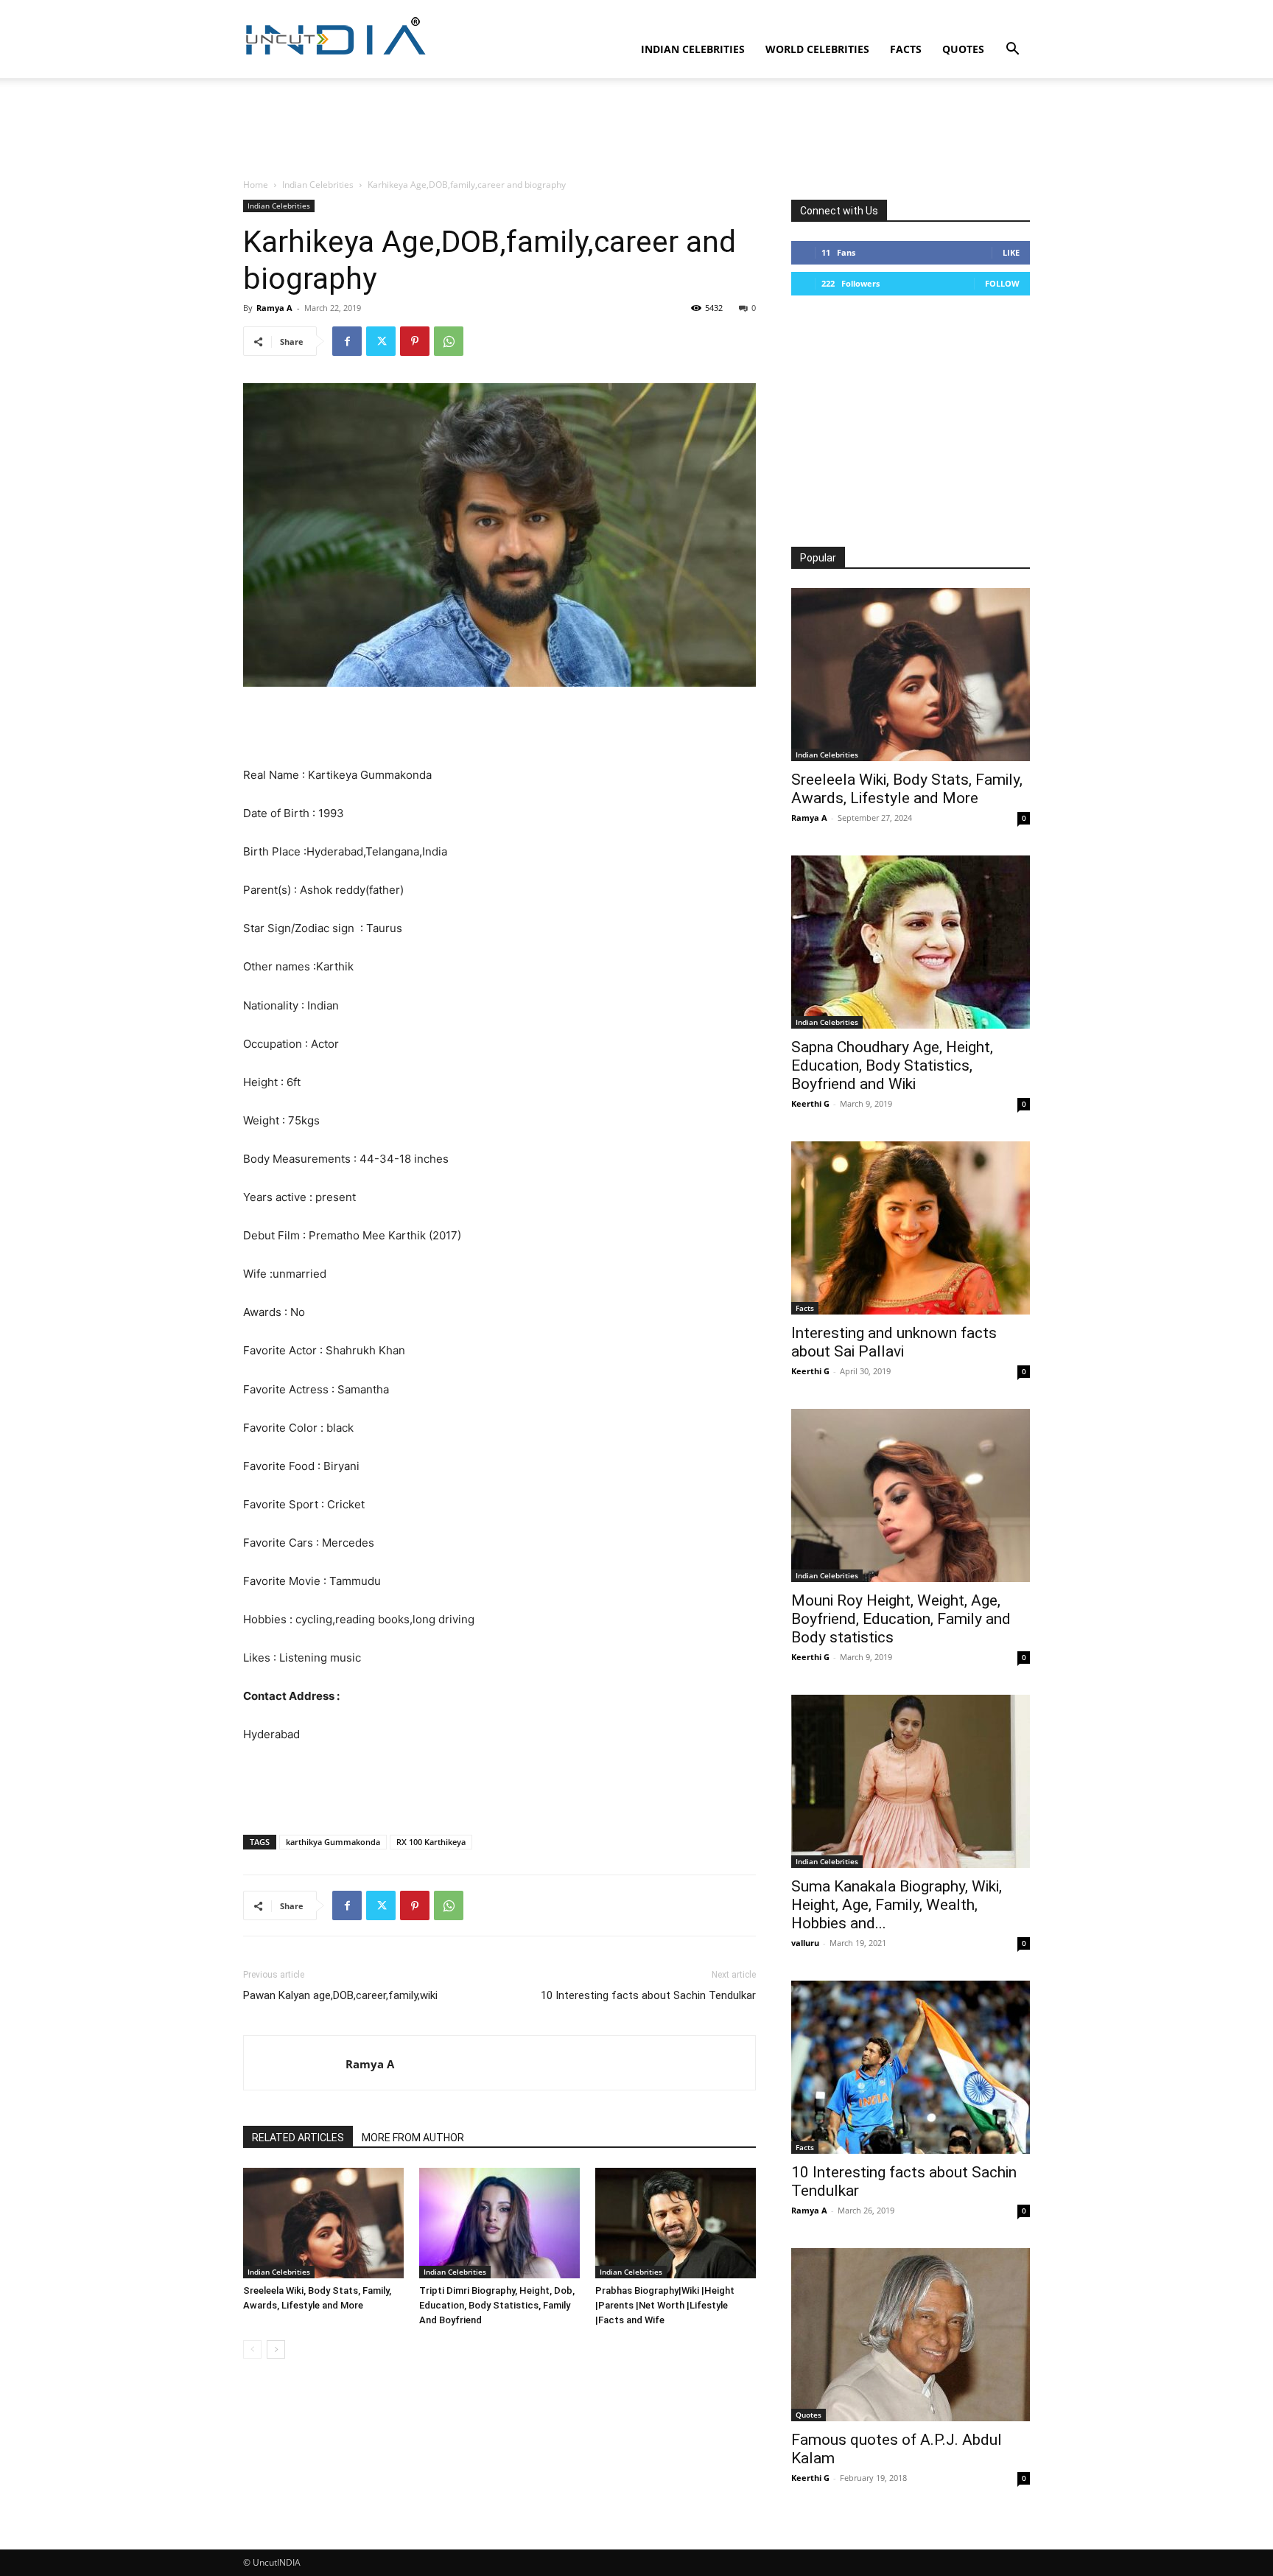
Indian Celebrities (693, 49)
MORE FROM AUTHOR (413, 2138)
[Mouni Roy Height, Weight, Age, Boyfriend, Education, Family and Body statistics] (911, 1495)
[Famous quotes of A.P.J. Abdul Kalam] (911, 2335)
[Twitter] (381, 341)
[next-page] (276, 2349)
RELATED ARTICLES (298, 2138)
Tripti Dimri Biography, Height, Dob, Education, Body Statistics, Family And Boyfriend (497, 2305)
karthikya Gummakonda (333, 1842)
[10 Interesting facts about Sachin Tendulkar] (911, 2067)
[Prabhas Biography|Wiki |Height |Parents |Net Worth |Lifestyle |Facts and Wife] (676, 2223)
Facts (906, 49)
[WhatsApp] (449, 341)
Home (256, 185)
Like (1011, 252)
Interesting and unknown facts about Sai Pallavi (894, 1342)
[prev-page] (252, 2349)
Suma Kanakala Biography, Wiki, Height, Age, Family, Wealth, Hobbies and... (897, 1905)
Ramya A (274, 308)
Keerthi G (810, 1103)
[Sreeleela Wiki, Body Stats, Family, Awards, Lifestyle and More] (323, 2223)
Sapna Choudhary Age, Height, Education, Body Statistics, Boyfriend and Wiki (892, 1065)
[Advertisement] (636, 129)
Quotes (963, 49)
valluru (805, 1943)
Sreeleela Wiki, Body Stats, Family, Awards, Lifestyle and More (907, 789)
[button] (1012, 50)
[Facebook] (347, 341)
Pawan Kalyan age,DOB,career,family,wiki (340, 1995)
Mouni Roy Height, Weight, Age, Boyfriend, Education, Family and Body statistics (901, 1619)
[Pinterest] (415, 341)
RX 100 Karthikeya (431, 1842)
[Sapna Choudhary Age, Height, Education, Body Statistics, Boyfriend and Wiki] (911, 942)
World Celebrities (817, 49)
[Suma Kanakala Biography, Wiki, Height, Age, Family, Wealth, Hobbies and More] (911, 1781)
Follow (1002, 283)
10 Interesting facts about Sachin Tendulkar (648, 1995)
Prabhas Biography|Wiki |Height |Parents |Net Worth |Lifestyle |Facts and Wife (665, 2305)
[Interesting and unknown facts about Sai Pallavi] (911, 1228)
